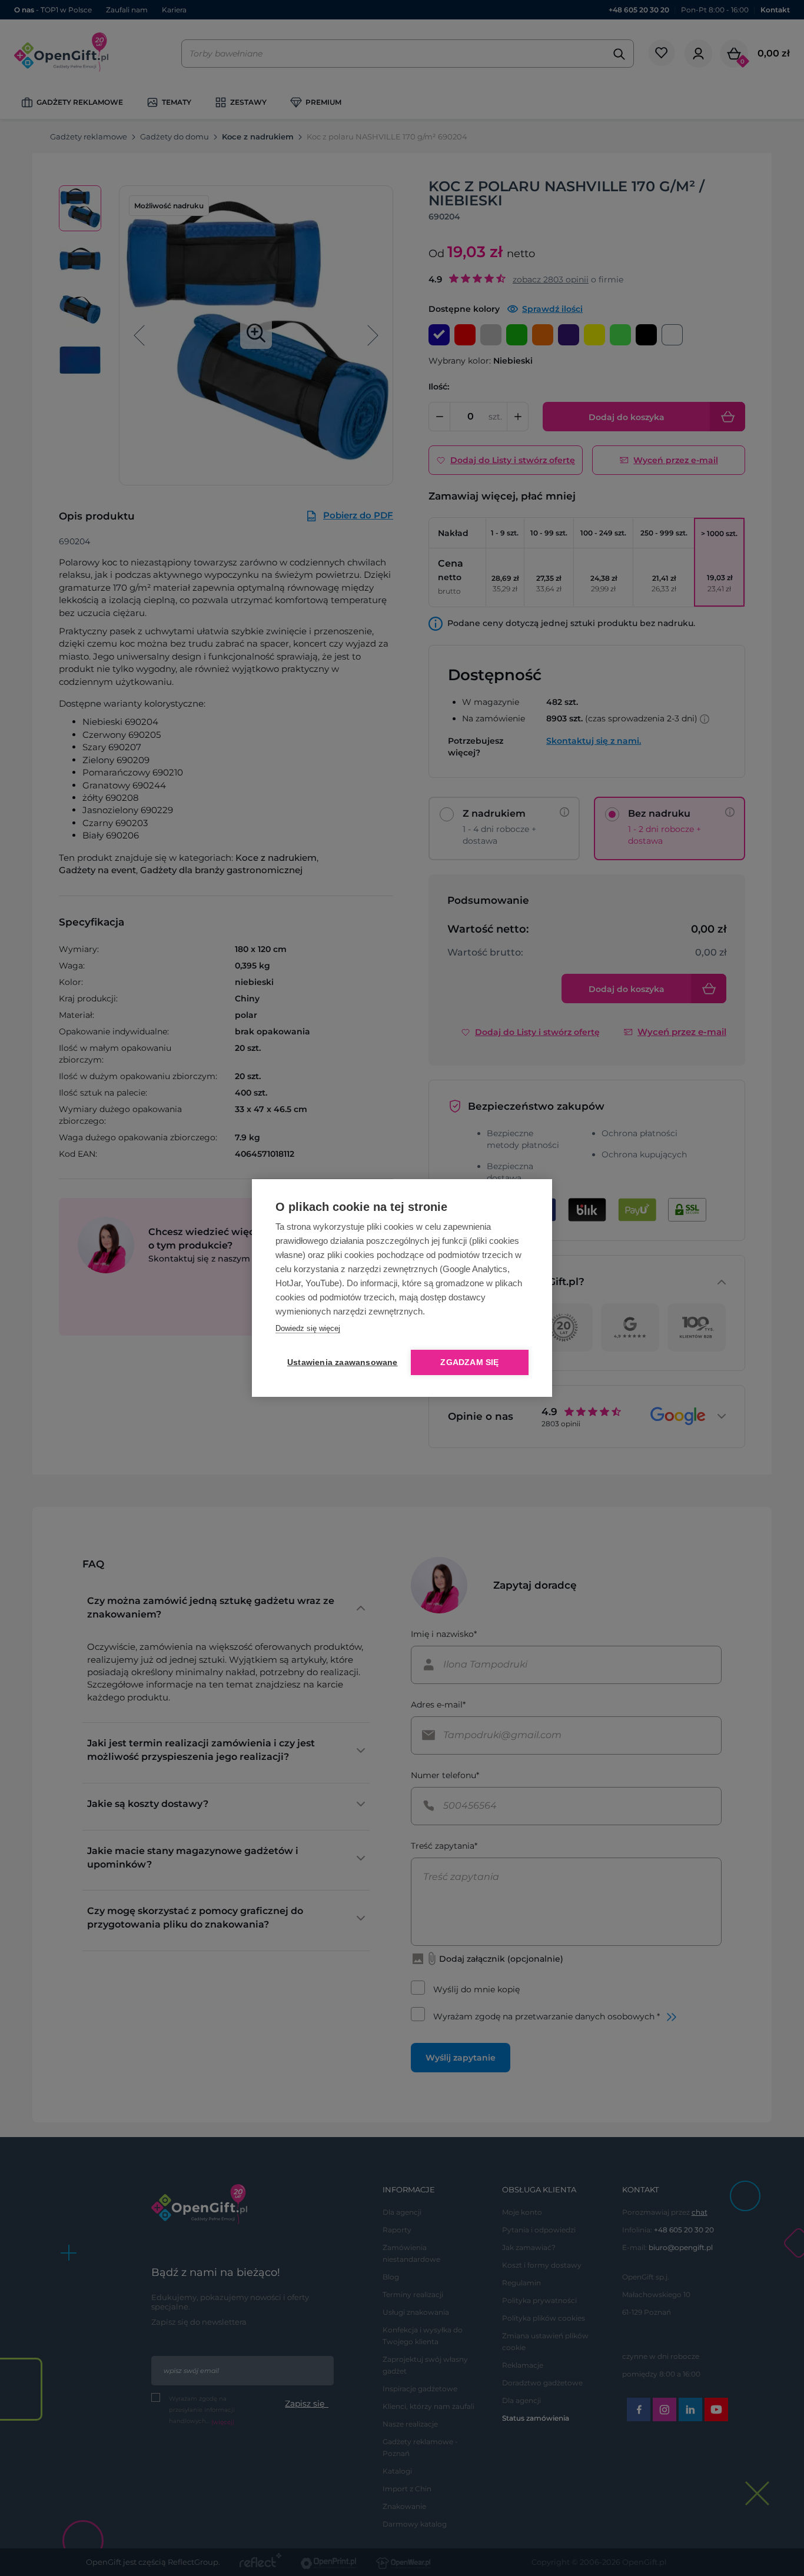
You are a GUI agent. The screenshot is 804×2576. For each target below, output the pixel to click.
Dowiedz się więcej (308, 1328)
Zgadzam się (469, 1362)
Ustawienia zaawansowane (340, 1362)
